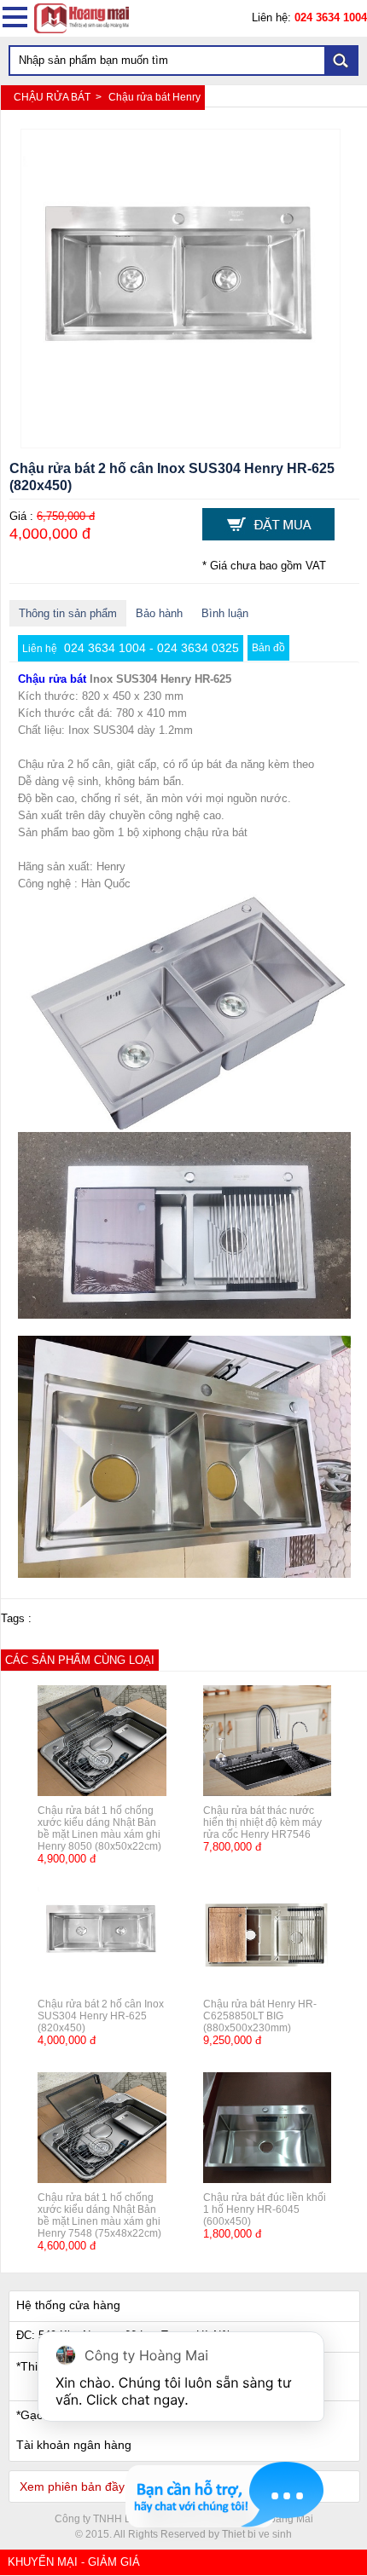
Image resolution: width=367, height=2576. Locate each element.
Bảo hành (159, 613)
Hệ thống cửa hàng (68, 2305)
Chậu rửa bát (52, 679)
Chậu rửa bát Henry (154, 97)
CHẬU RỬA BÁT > (59, 97)
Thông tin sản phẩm (68, 613)
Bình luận (225, 613)
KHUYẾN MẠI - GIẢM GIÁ (74, 2562)
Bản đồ (268, 648)
